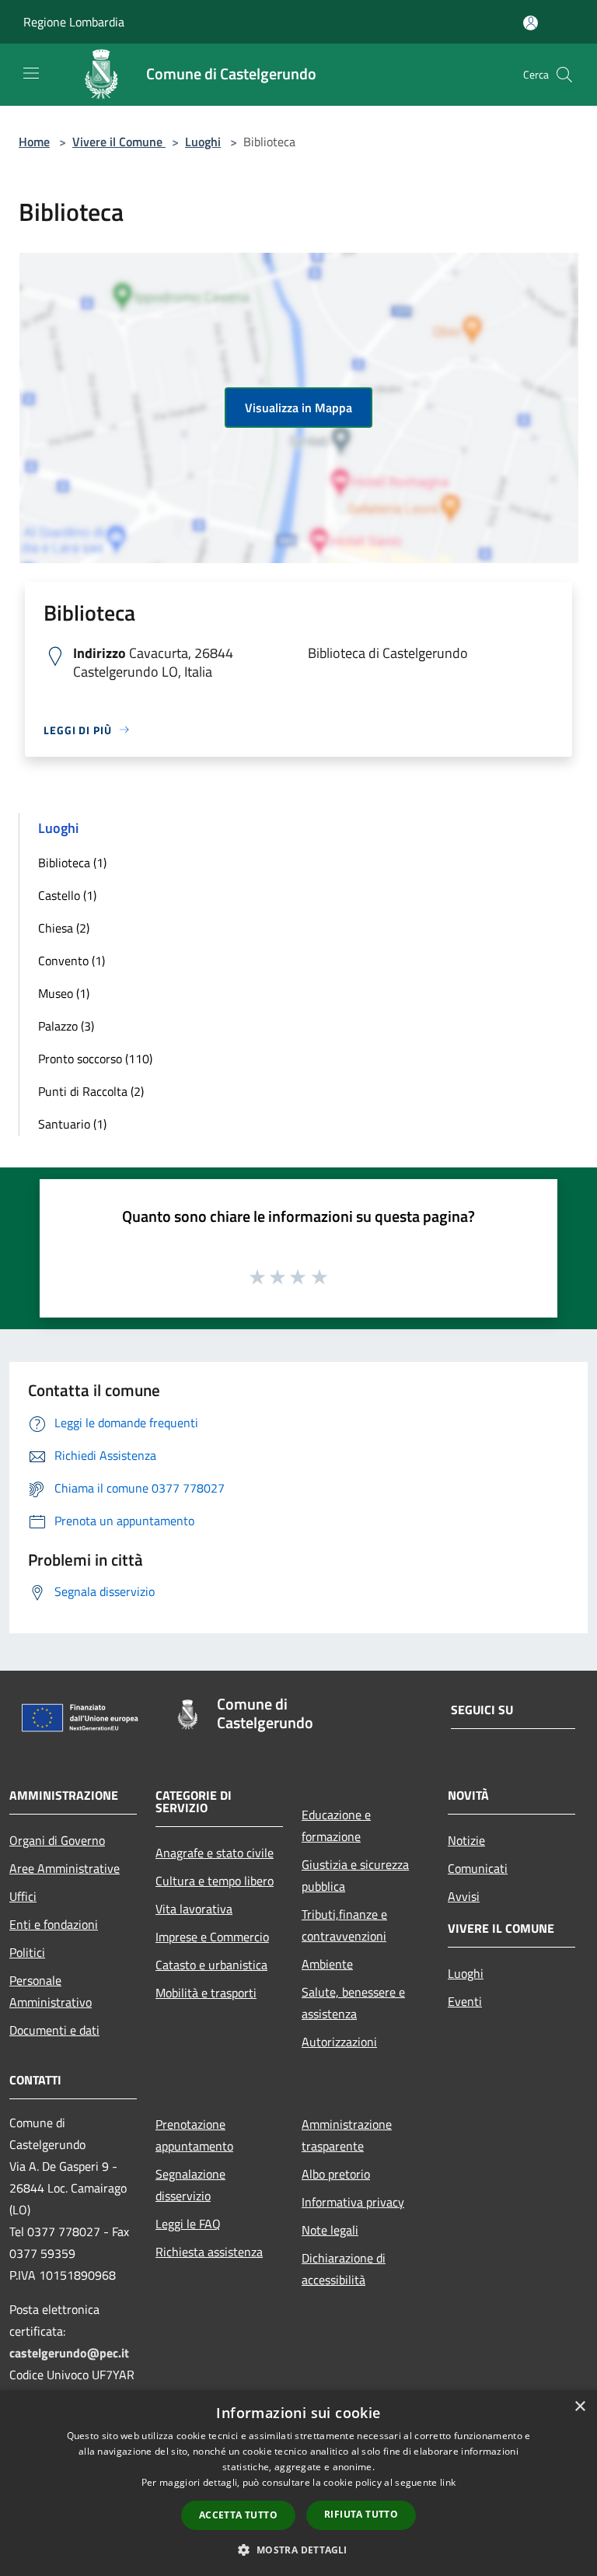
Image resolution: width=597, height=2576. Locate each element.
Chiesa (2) (64, 928)
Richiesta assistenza (209, 2252)
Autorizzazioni (339, 2042)
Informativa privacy (353, 2202)
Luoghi (203, 142)
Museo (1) (64, 993)
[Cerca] (564, 75)
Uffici (23, 1896)
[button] (298, 2550)
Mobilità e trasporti (206, 1993)
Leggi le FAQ (188, 2224)
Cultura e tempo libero (215, 1881)
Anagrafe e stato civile (215, 1853)
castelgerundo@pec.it (69, 2353)
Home (34, 142)
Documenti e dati (54, 2030)
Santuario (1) (72, 1124)
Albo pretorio (336, 2174)
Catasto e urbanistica (211, 1965)
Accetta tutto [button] (238, 2515)
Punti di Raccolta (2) (91, 1091)
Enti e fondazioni (54, 1924)
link (448, 2482)
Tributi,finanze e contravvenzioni (344, 1925)
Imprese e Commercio (212, 1937)
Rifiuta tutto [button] (361, 2514)
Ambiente (327, 1964)
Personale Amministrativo (51, 1991)
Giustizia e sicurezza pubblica (355, 1875)
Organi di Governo (57, 1840)
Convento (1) (72, 961)
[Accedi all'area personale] (531, 23)
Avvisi (464, 1896)
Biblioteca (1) (72, 863)
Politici (27, 1952)
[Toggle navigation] (31, 73)
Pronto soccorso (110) (95, 1059)
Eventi (465, 2001)
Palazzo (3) (66, 1026)
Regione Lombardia (74, 22)
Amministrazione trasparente (347, 2135)
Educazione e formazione (336, 1825)
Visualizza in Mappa (298, 408)
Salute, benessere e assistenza (353, 2003)
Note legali (330, 2230)
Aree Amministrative (65, 1868)
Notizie (466, 1840)
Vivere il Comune (119, 142)
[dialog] (298, 2483)
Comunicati (478, 1868)
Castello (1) (67, 895)
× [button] (580, 2407)
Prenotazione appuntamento (194, 2135)
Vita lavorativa (194, 1909)
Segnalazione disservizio (190, 2185)
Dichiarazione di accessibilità (344, 2269)
